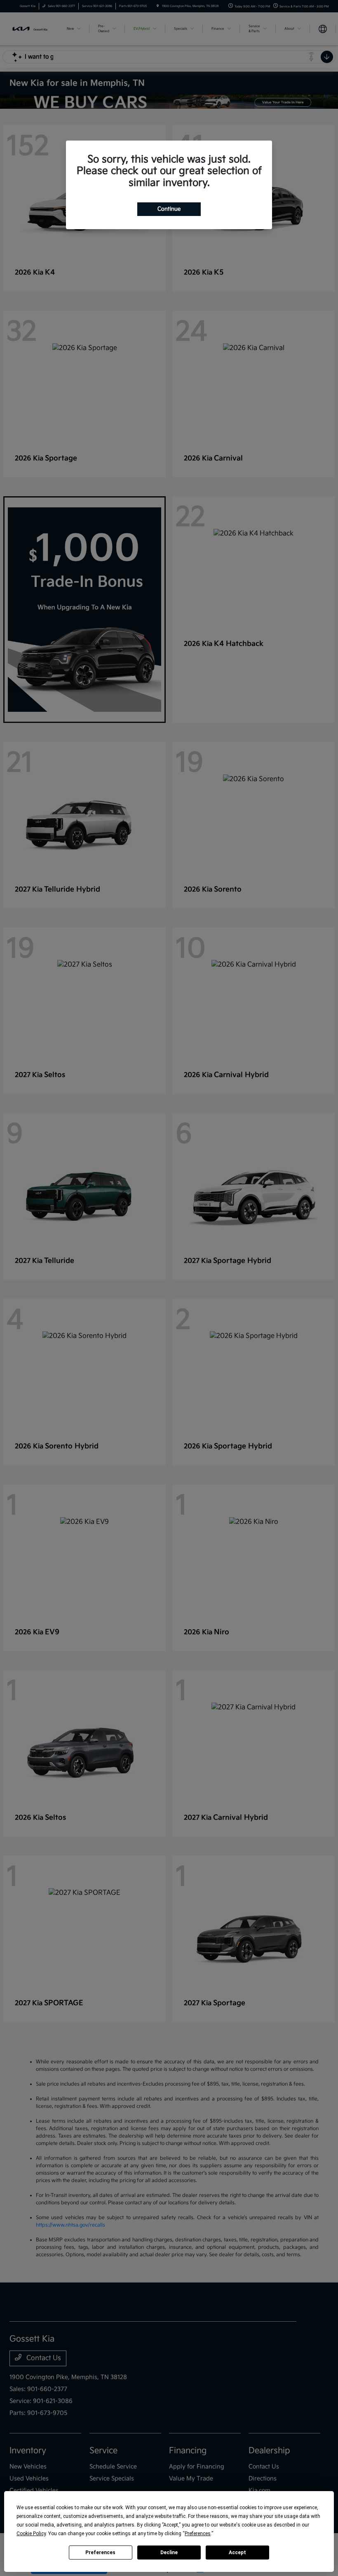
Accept (237, 2553)
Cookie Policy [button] (31, 2534)
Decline (169, 2553)
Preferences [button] (198, 2534)
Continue (169, 209)
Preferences (100, 2553)
